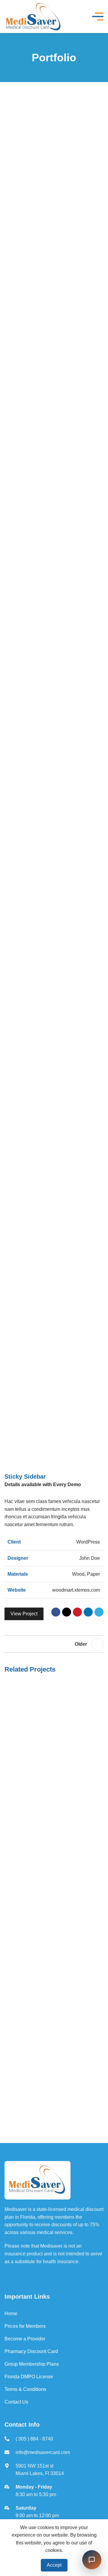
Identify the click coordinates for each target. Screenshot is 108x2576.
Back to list (54, 1644)
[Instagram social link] (32, 2276)
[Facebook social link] (56, 1612)
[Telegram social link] (99, 1612)
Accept (54, 2565)
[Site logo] (34, 16)
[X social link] (67, 1612)
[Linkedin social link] (88, 1612)
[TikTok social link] (66, 2276)
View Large (98, 1686)
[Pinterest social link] (77, 1612)
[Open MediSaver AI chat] (92, 2560)
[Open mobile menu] (98, 17)
